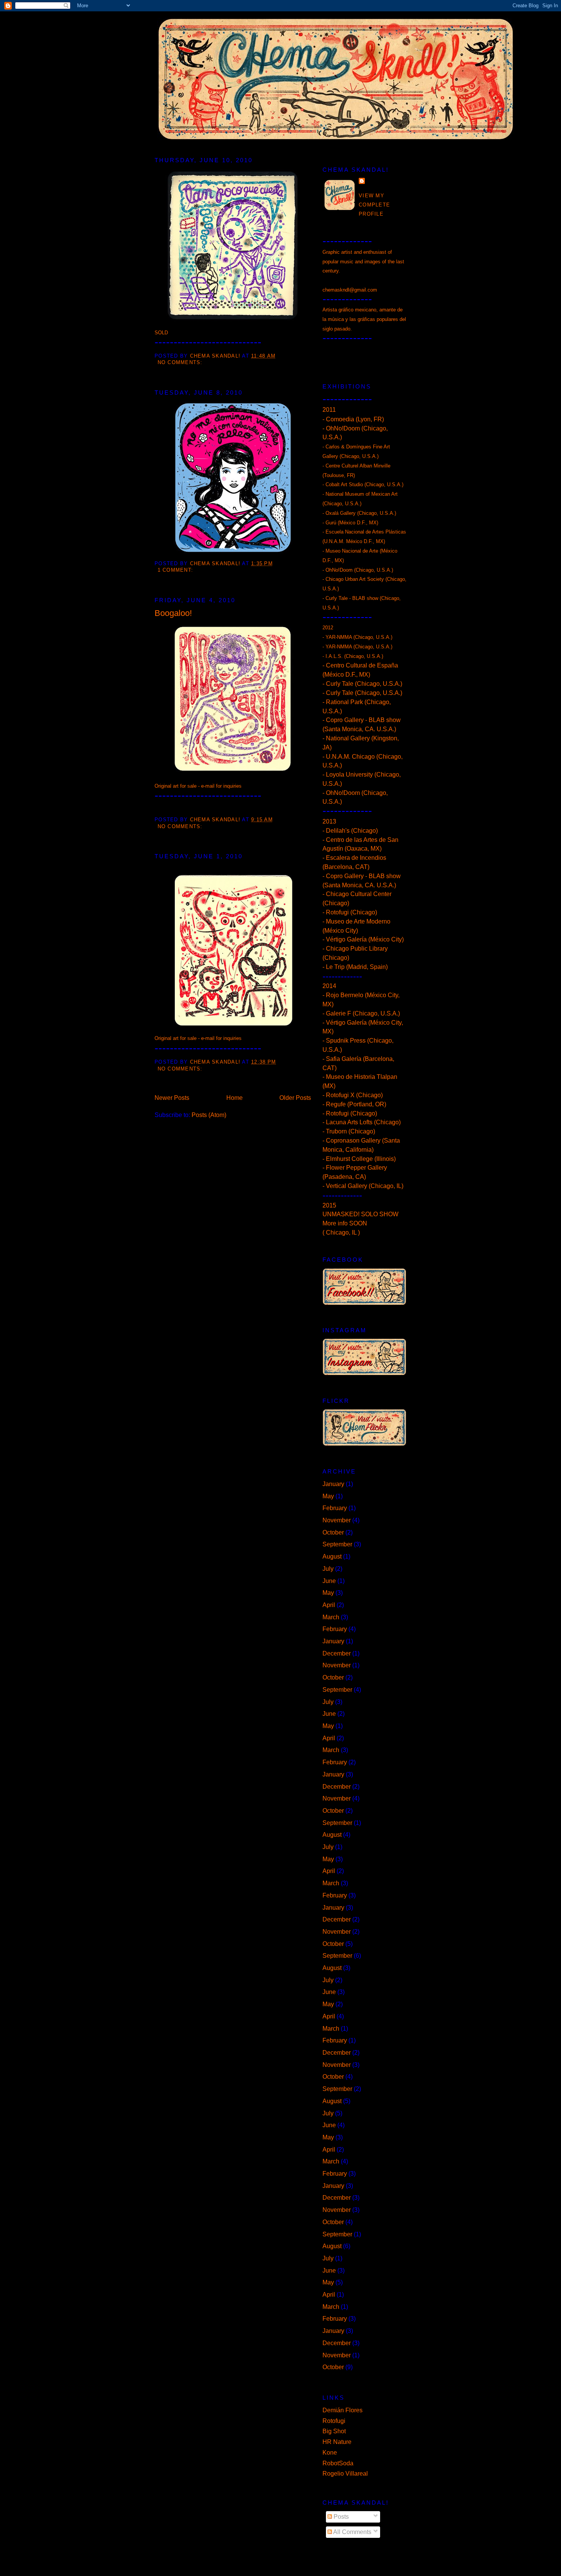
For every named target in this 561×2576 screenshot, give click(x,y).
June (329, 1581)
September (337, 1544)
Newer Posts (172, 1098)
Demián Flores (343, 2410)
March (331, 1617)
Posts (340, 2517)
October (333, 1532)
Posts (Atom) (209, 1115)
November (337, 1520)
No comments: (181, 363)
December (337, 1653)
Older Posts (295, 1098)
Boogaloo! (173, 613)
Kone (330, 2453)
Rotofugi (334, 2421)
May (328, 1496)
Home (235, 1098)
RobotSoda (338, 2463)
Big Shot (334, 2431)
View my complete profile (374, 205)
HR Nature (337, 2442)
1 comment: (177, 570)
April (329, 1605)
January (333, 1484)
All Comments (352, 2532)
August (332, 1556)
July (328, 1569)
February (335, 1508)
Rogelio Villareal (345, 2474)
